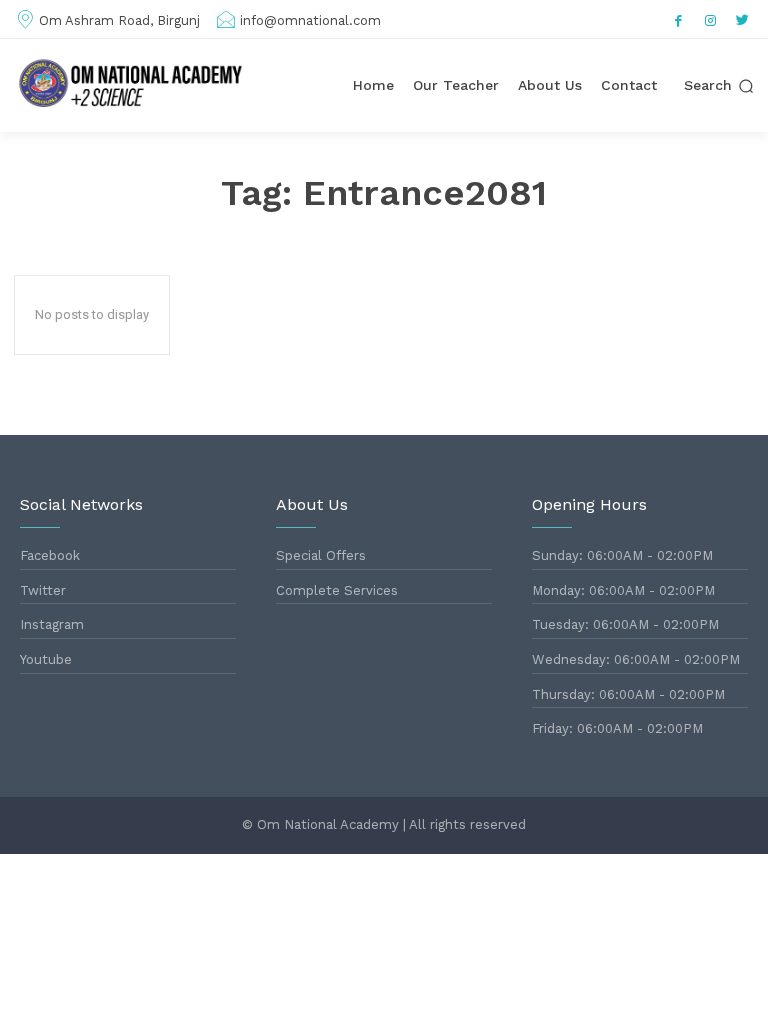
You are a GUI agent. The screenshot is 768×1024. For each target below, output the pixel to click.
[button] (719, 86)
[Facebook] (679, 19)
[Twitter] (743, 19)
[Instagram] (711, 19)
